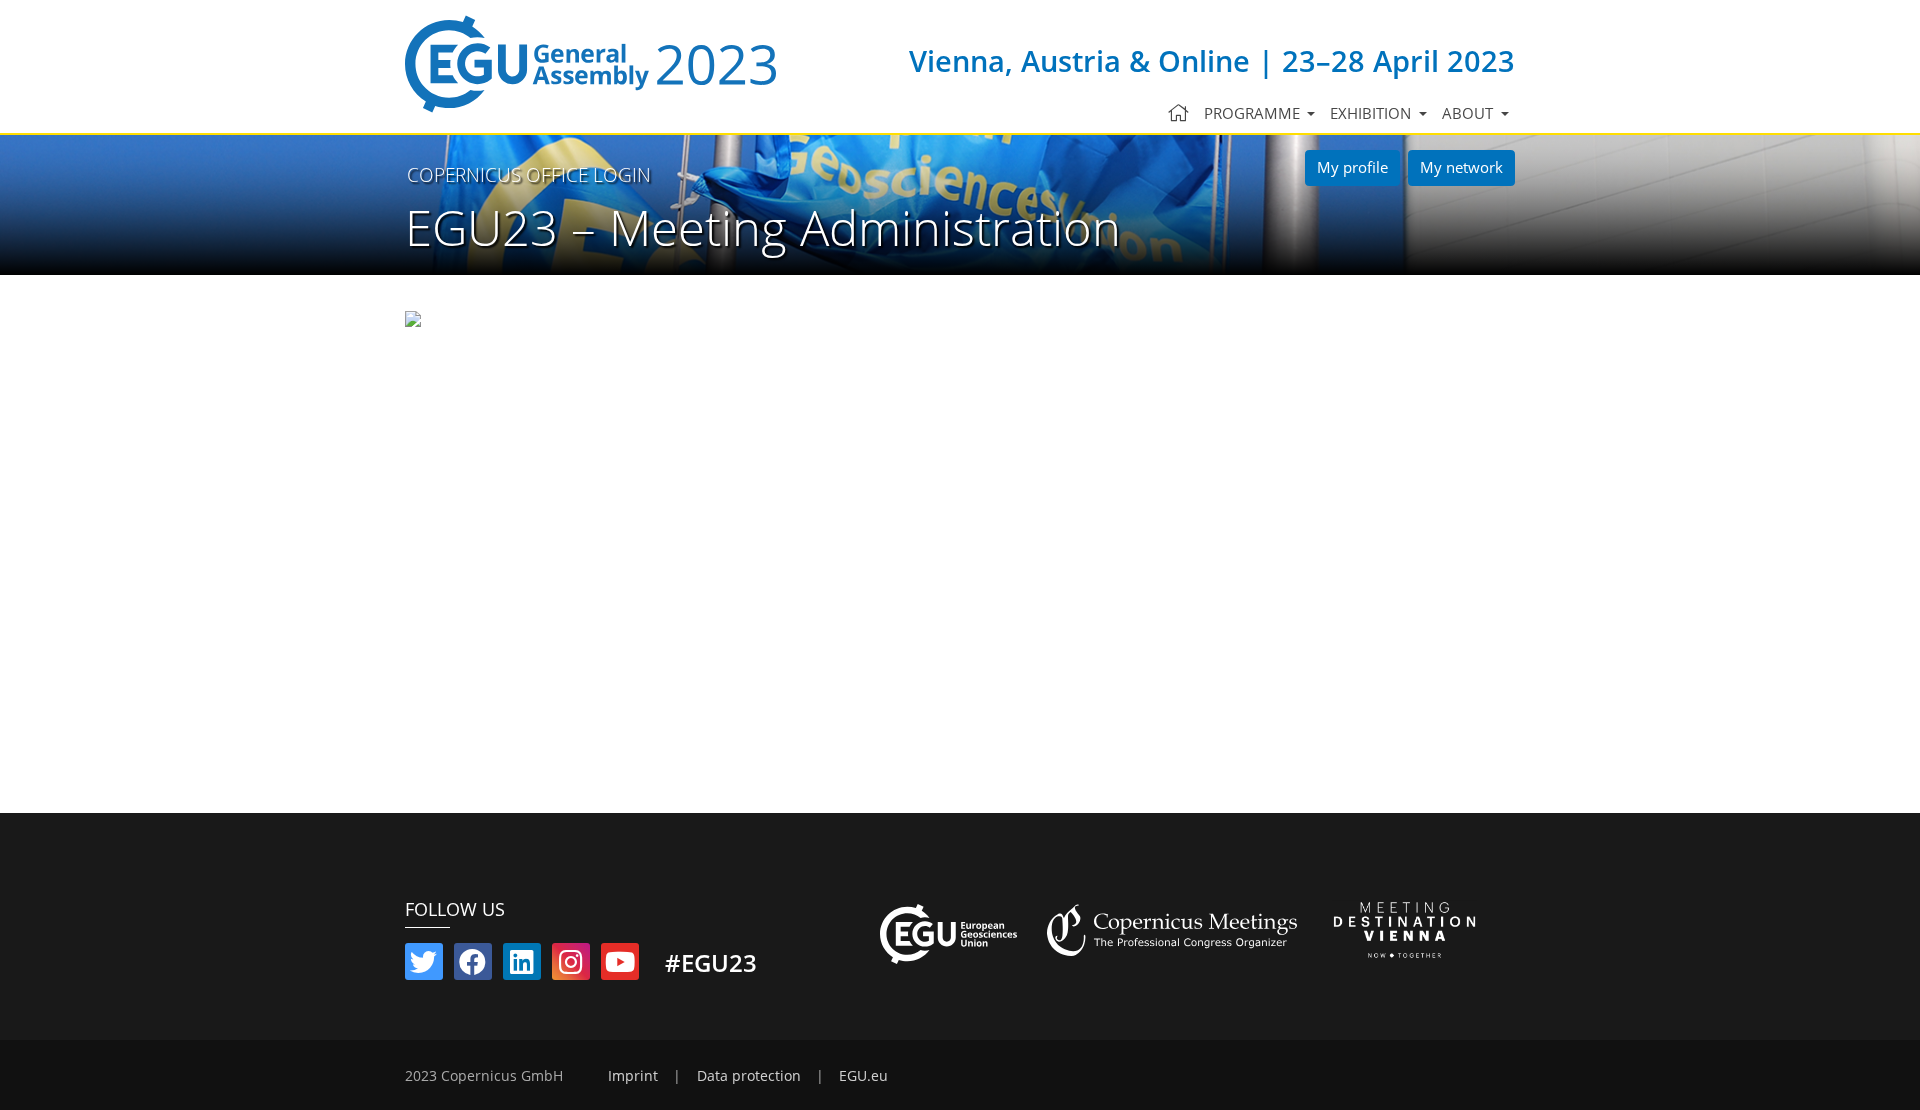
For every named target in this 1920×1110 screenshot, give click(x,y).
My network (1461, 167)
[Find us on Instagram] (571, 966)
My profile (1352, 167)
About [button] (1469, 113)
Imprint (633, 1076)
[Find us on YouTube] (620, 966)
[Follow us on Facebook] (473, 966)
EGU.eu (863, 1076)
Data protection (749, 1076)
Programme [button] (1254, 113)
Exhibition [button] (1372, 113)
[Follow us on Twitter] (424, 966)
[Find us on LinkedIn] (522, 966)
